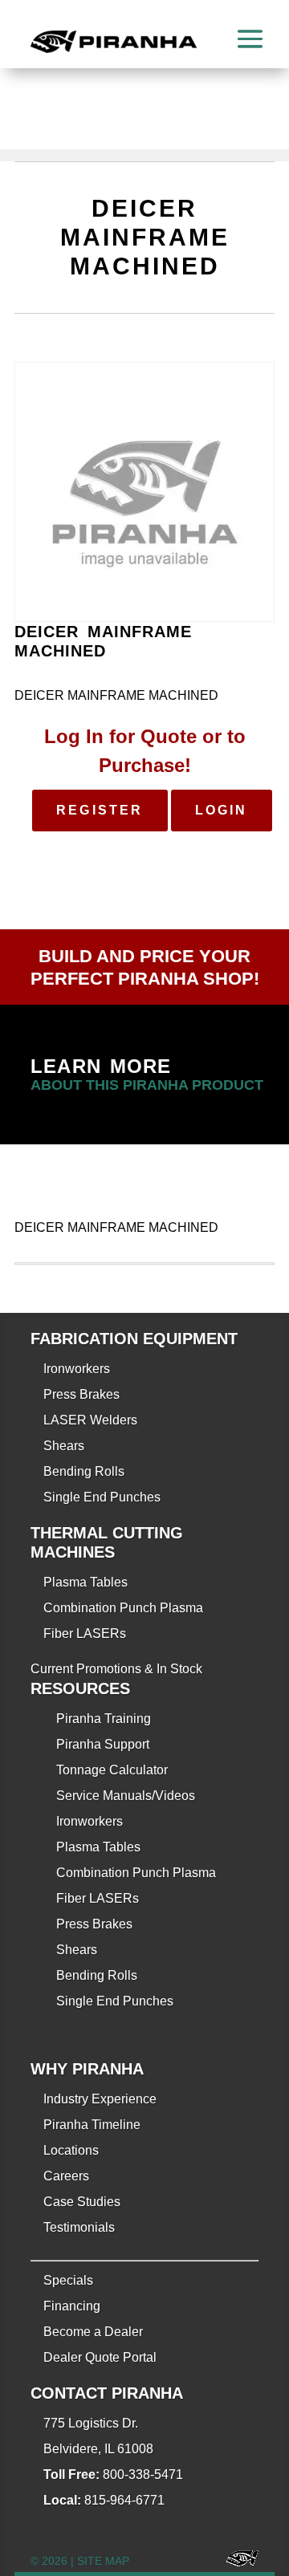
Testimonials (79, 2227)
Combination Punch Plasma (123, 1608)
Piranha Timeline (92, 2125)
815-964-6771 (124, 2500)
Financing (72, 2306)
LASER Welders (90, 1420)
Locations (71, 2150)
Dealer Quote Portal (100, 2357)
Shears (64, 1446)
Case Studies (82, 2202)
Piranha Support (103, 1744)
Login (222, 810)
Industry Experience (100, 2099)
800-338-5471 (143, 2474)
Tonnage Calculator (112, 1770)
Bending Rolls (84, 1471)
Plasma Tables (85, 1582)
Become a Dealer (93, 2332)
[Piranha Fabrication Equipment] (236, 2561)
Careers (66, 2176)
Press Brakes (81, 1394)
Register (100, 810)
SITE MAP (103, 2561)
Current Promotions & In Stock (116, 1669)
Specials (68, 2280)
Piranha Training (104, 1719)
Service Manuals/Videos (126, 1796)
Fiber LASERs (85, 1633)
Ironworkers (77, 1369)
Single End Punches (102, 1497)
